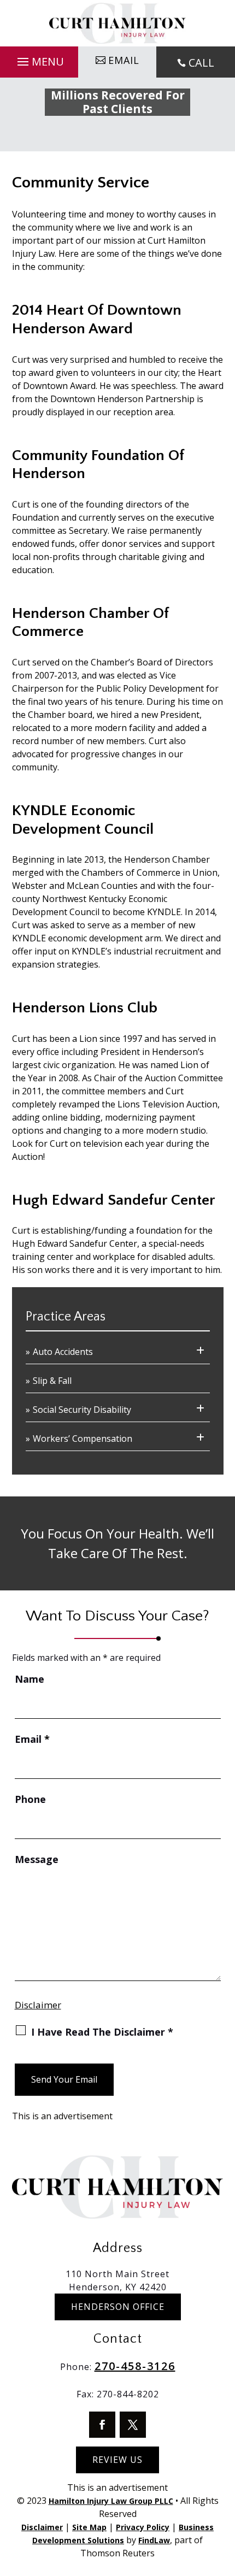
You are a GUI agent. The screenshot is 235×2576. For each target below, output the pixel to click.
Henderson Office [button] (118, 2307)
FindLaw (154, 2540)
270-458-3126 (135, 2366)
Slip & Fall (52, 1381)
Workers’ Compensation (83, 1439)
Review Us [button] (117, 2460)
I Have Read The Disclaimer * (102, 2032)
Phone (30, 1799)
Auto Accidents (63, 1352)
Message (37, 1859)
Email (32, 1739)
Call (201, 63)
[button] (39, 59)
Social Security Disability (82, 1410)
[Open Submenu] (200, 1351)
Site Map (89, 2527)
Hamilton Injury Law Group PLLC (111, 2501)
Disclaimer (38, 2005)
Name (30, 1679)
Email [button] (124, 60)
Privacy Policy (143, 2527)
